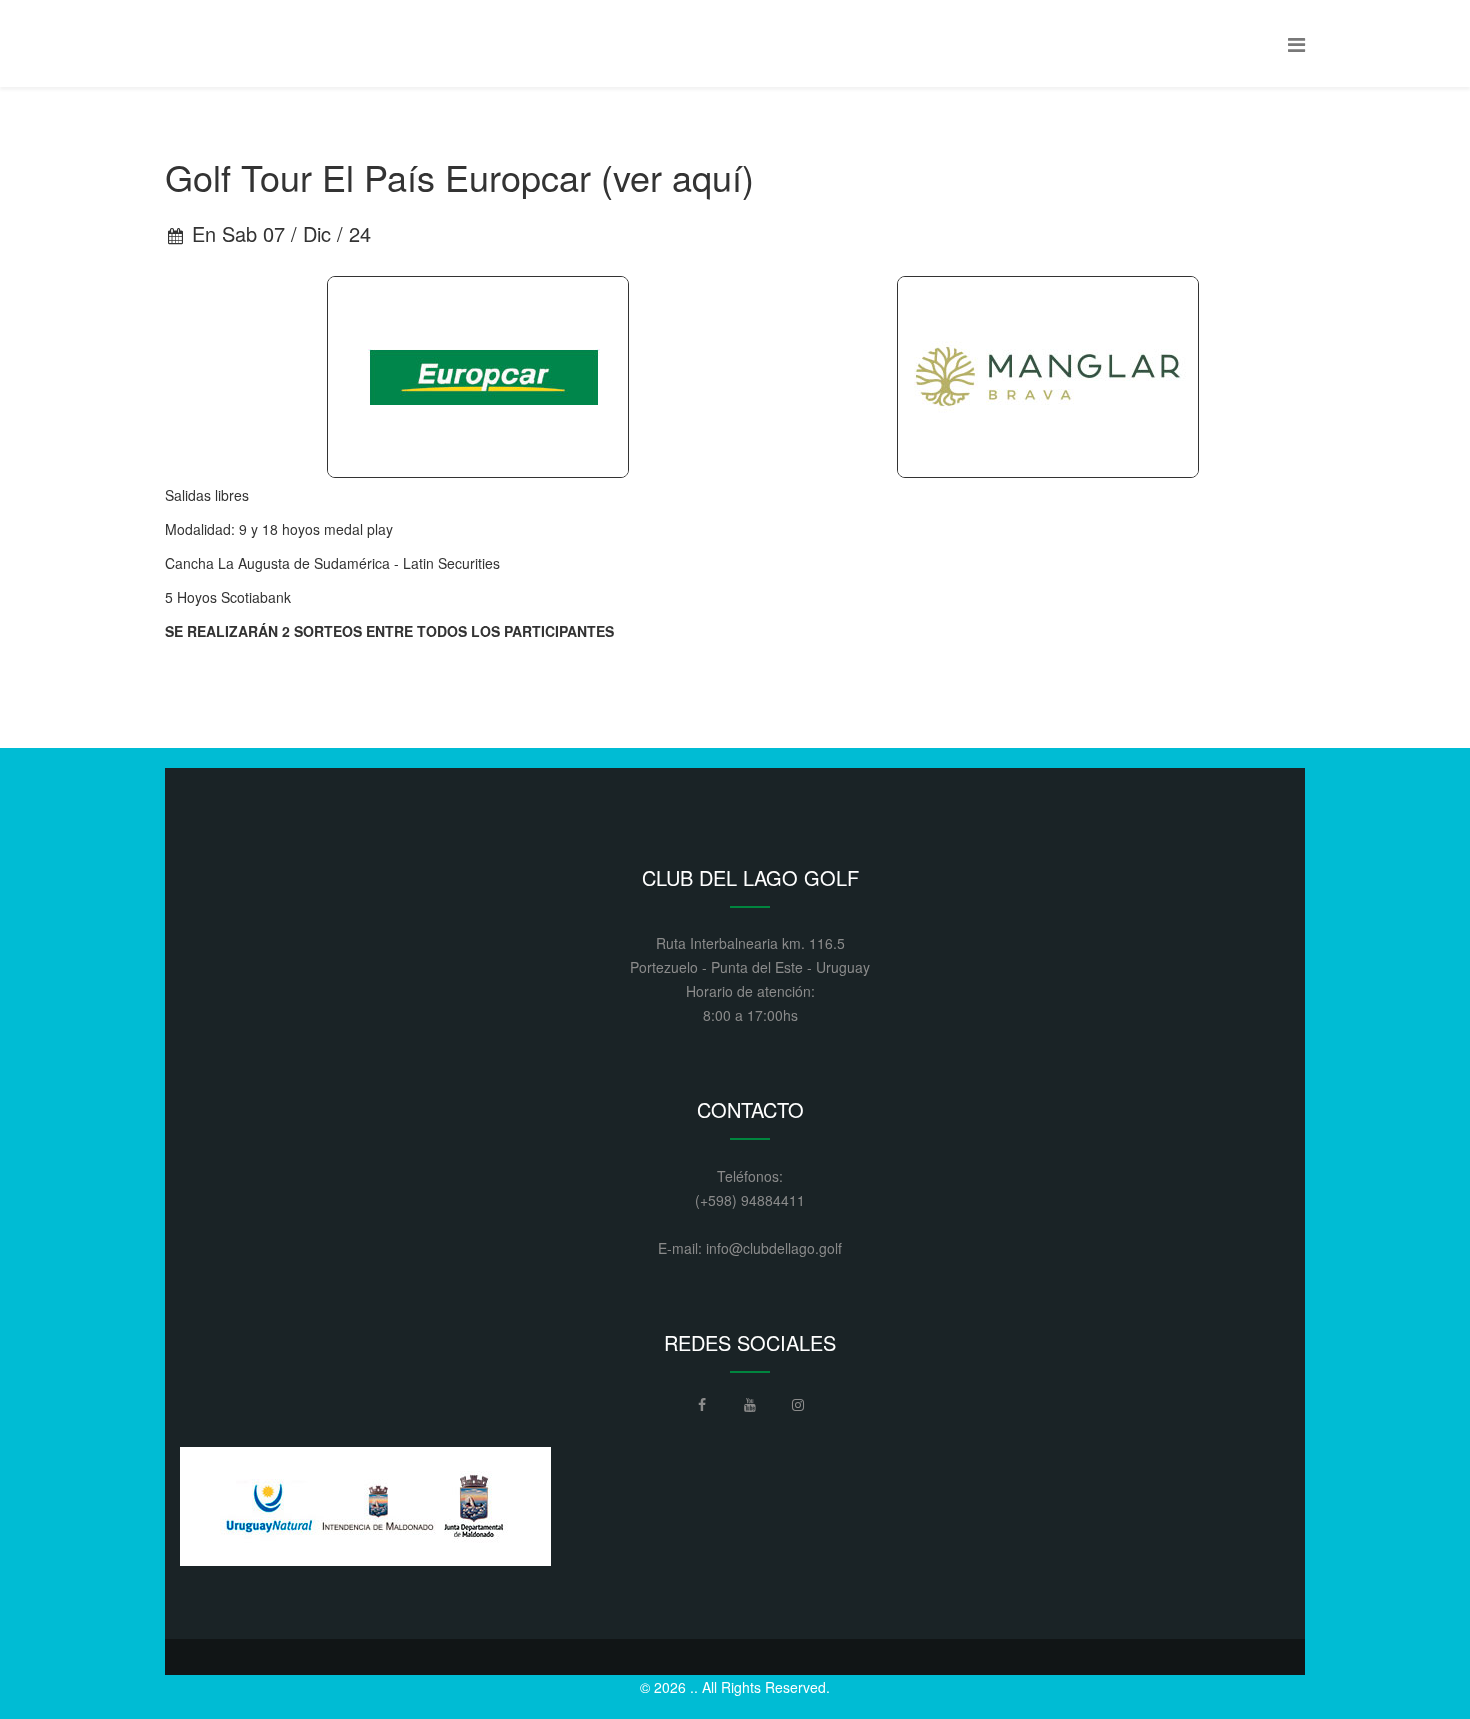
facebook (702, 1410)
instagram (798, 1410)
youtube (750, 1410)
